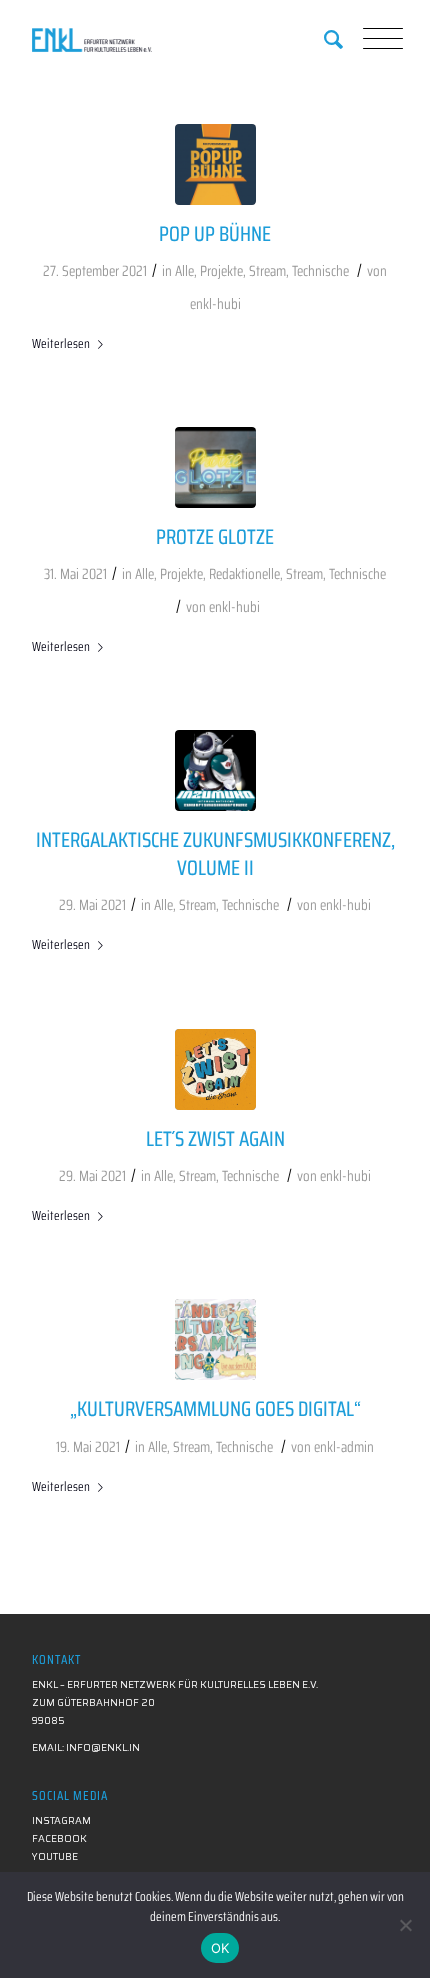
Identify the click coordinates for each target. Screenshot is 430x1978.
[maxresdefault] (215, 1339)
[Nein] (405, 1925)
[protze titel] (215, 467)
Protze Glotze (215, 536)
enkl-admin (344, 1447)
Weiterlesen (61, 343)
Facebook (59, 1838)
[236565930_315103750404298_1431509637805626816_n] (215, 164)
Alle (184, 271)
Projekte (221, 271)
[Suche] (323, 40)
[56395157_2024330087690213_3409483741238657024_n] (215, 770)
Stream (267, 271)
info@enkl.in (103, 1747)
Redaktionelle (244, 574)
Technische (320, 271)
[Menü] (370, 40)
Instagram (61, 1820)
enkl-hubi (215, 304)
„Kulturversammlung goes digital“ (215, 1408)
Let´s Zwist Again (215, 1138)
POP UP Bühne (215, 233)
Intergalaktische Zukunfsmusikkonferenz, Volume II (215, 853)
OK (220, 1948)
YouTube (55, 1856)
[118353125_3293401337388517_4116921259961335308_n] (215, 1069)
